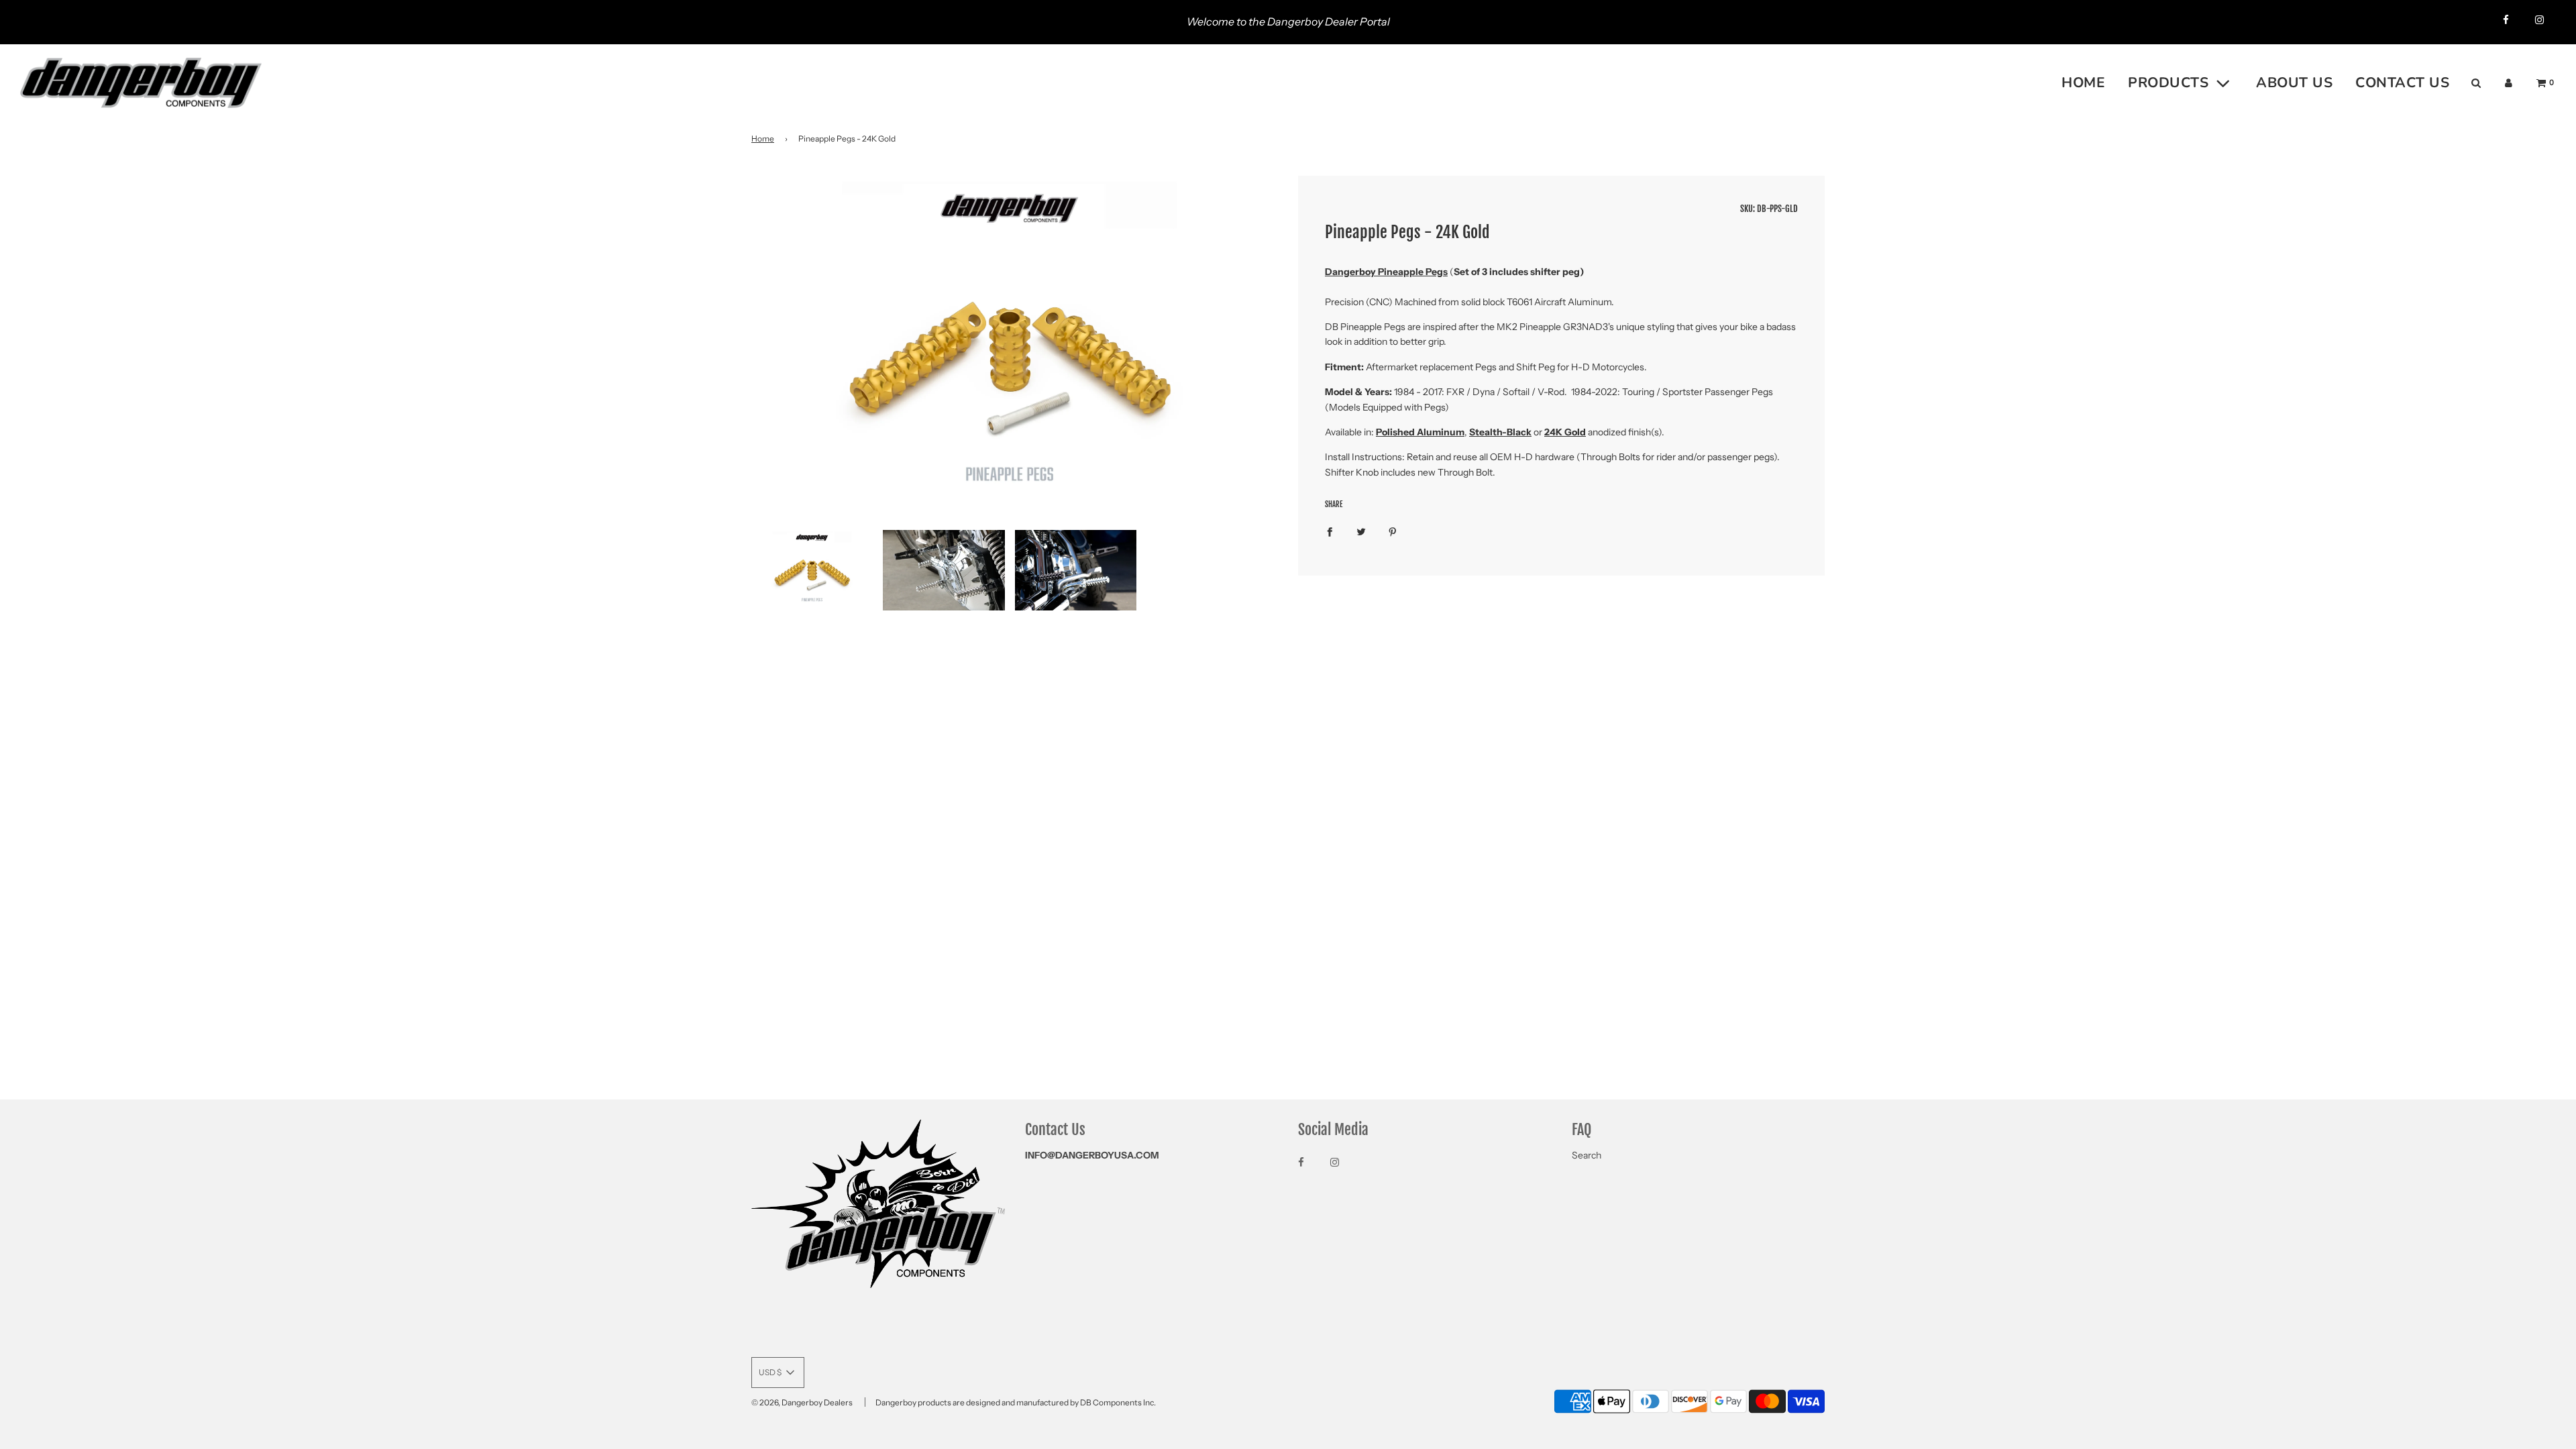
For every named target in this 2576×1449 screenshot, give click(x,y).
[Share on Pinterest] (1393, 531)
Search (1587, 1155)
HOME (2083, 83)
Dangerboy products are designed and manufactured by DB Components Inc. (1016, 1402)
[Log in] (2509, 83)
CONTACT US (2402, 83)
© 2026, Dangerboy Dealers (802, 1402)
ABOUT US (2294, 83)
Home (763, 139)
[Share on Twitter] (1361, 531)
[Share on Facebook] (1330, 531)
